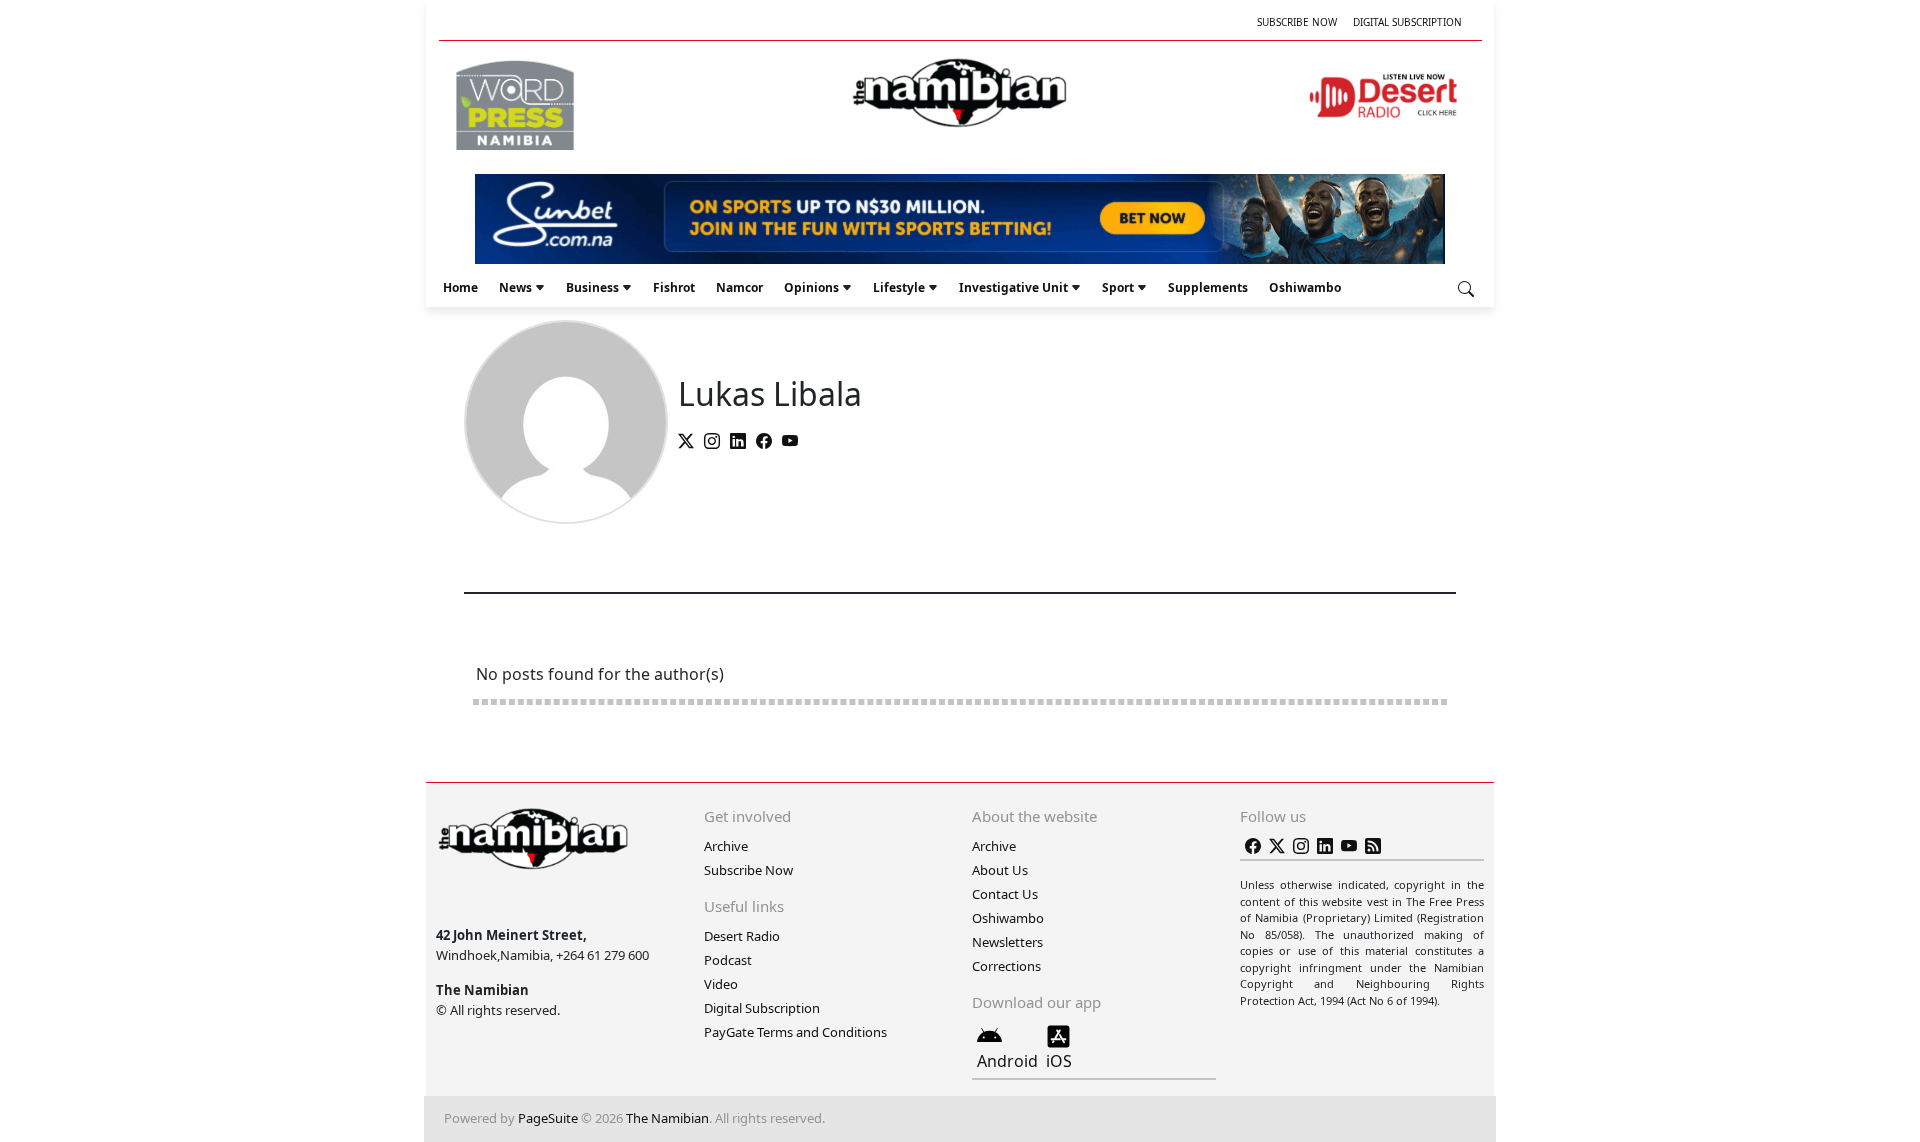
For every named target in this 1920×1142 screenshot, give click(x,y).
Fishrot (674, 287)
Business (592, 287)
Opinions (811, 287)
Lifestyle (899, 287)
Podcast (728, 960)
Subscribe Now (1297, 22)
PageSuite (548, 1118)
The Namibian (667, 1118)
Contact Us (1005, 894)
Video (721, 984)
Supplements (1208, 287)
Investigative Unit (1013, 287)
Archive (726, 846)
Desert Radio (742, 936)
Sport (1118, 287)
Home (460, 287)
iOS (1059, 1061)
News (515, 287)
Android (1007, 1061)
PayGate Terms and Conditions (795, 1032)
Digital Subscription (1407, 22)
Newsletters (1007, 942)
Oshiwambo (1305, 287)
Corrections (1006, 966)
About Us (1000, 870)
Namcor (739, 287)
